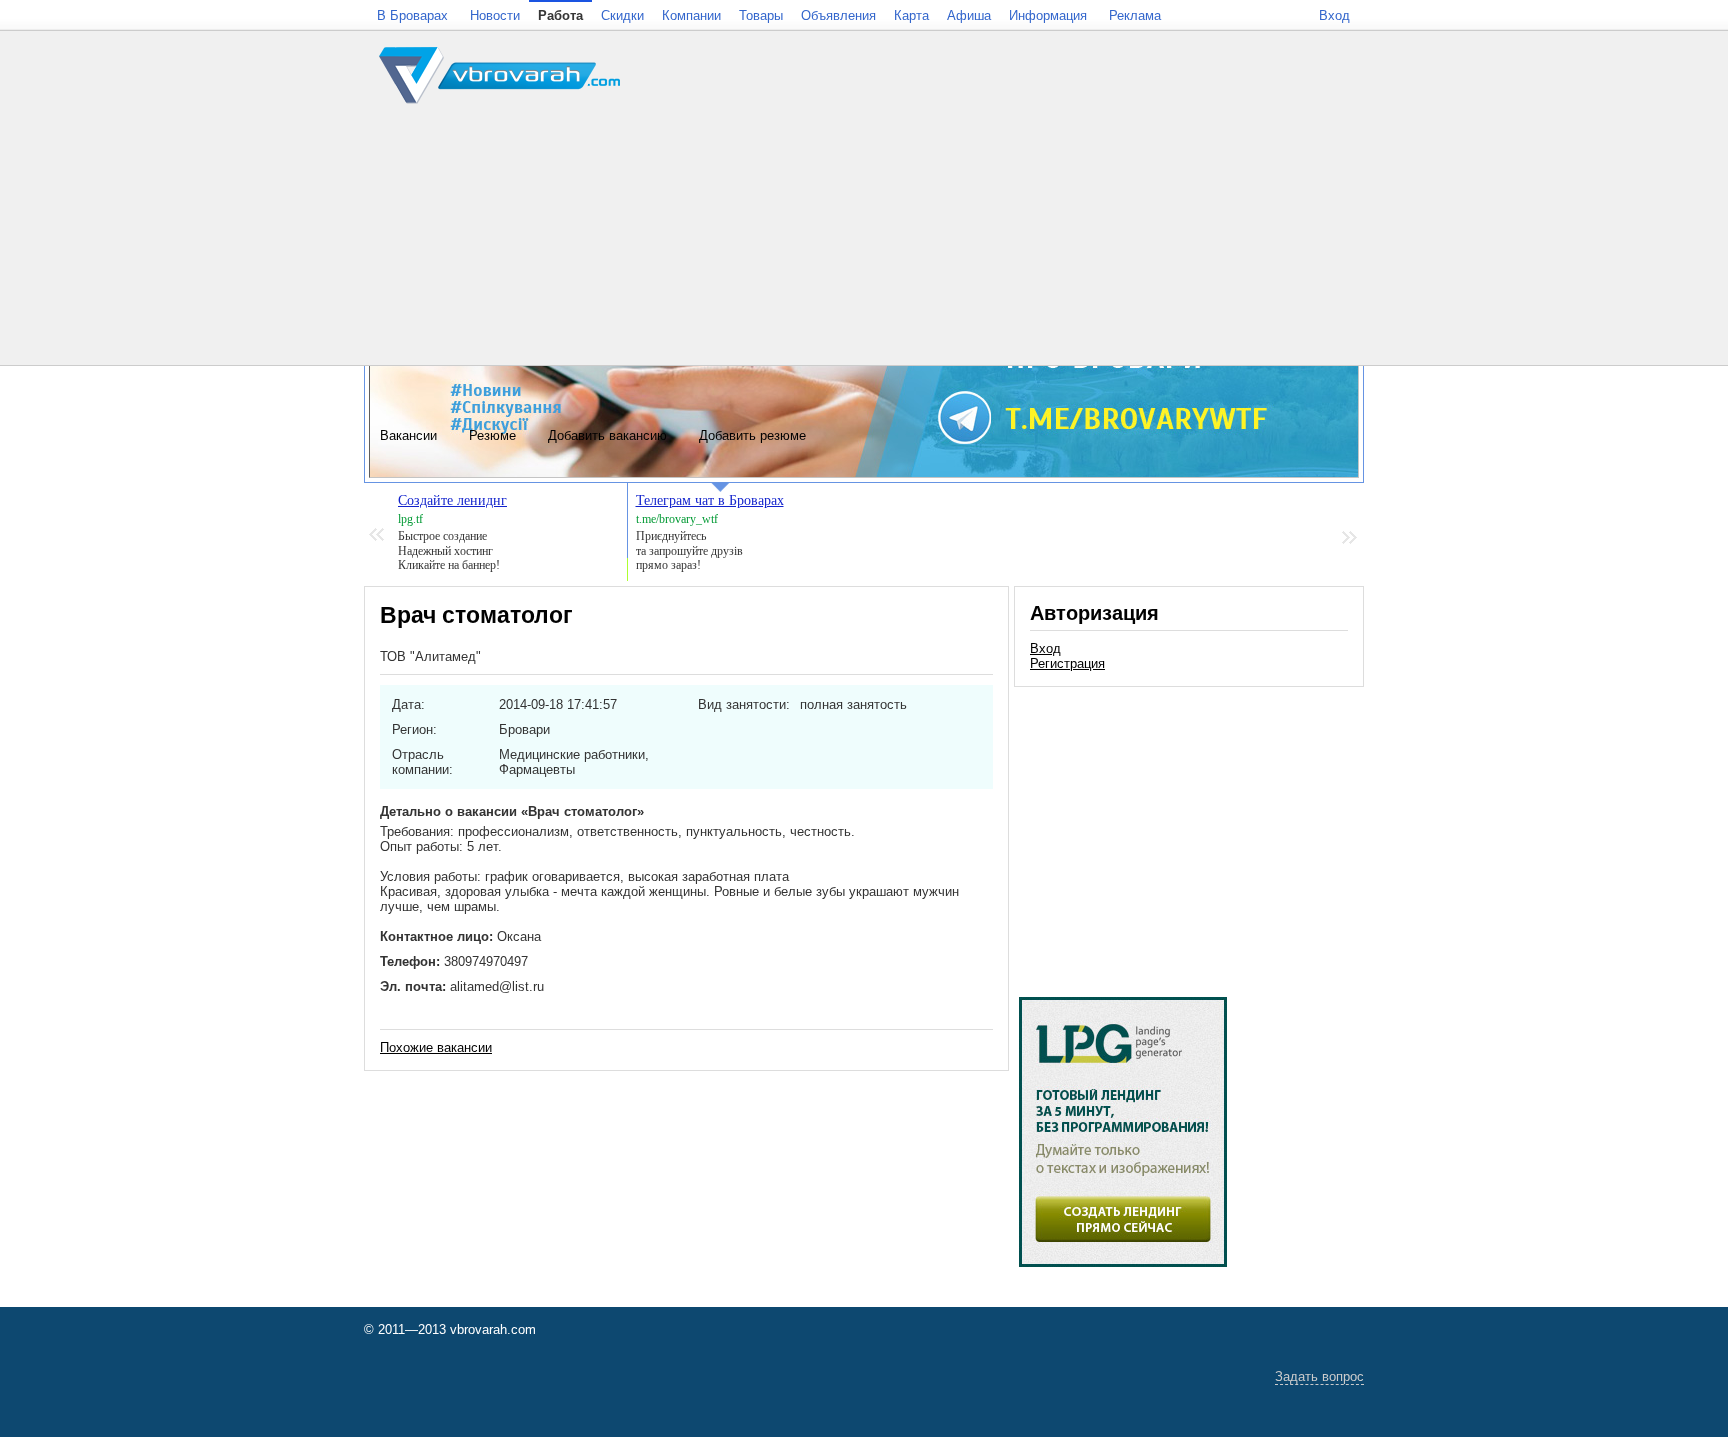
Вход (1045, 648)
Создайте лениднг (452, 500)
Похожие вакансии (436, 1047)
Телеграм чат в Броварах (710, 500)
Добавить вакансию (607, 435)
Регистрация (1067, 663)
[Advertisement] (1189, 832)
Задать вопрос (1319, 1376)
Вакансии (408, 435)
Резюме (492, 435)
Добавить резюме (752, 435)
